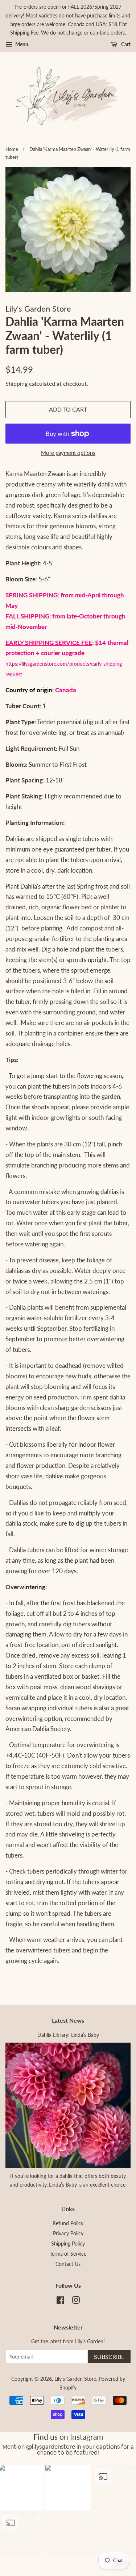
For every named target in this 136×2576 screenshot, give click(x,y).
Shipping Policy (68, 2244)
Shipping (17, 383)
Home (12, 149)
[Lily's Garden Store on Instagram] (76, 2301)
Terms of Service (68, 2254)
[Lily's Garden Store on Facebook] (60, 2301)
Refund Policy (68, 2223)
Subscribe (109, 2357)
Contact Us (68, 2264)
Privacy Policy (68, 2233)
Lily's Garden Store (75, 2379)
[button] (68, 2487)
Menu (21, 44)
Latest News (68, 2020)
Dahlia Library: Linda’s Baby (68, 2035)
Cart (125, 44)
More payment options (68, 453)
